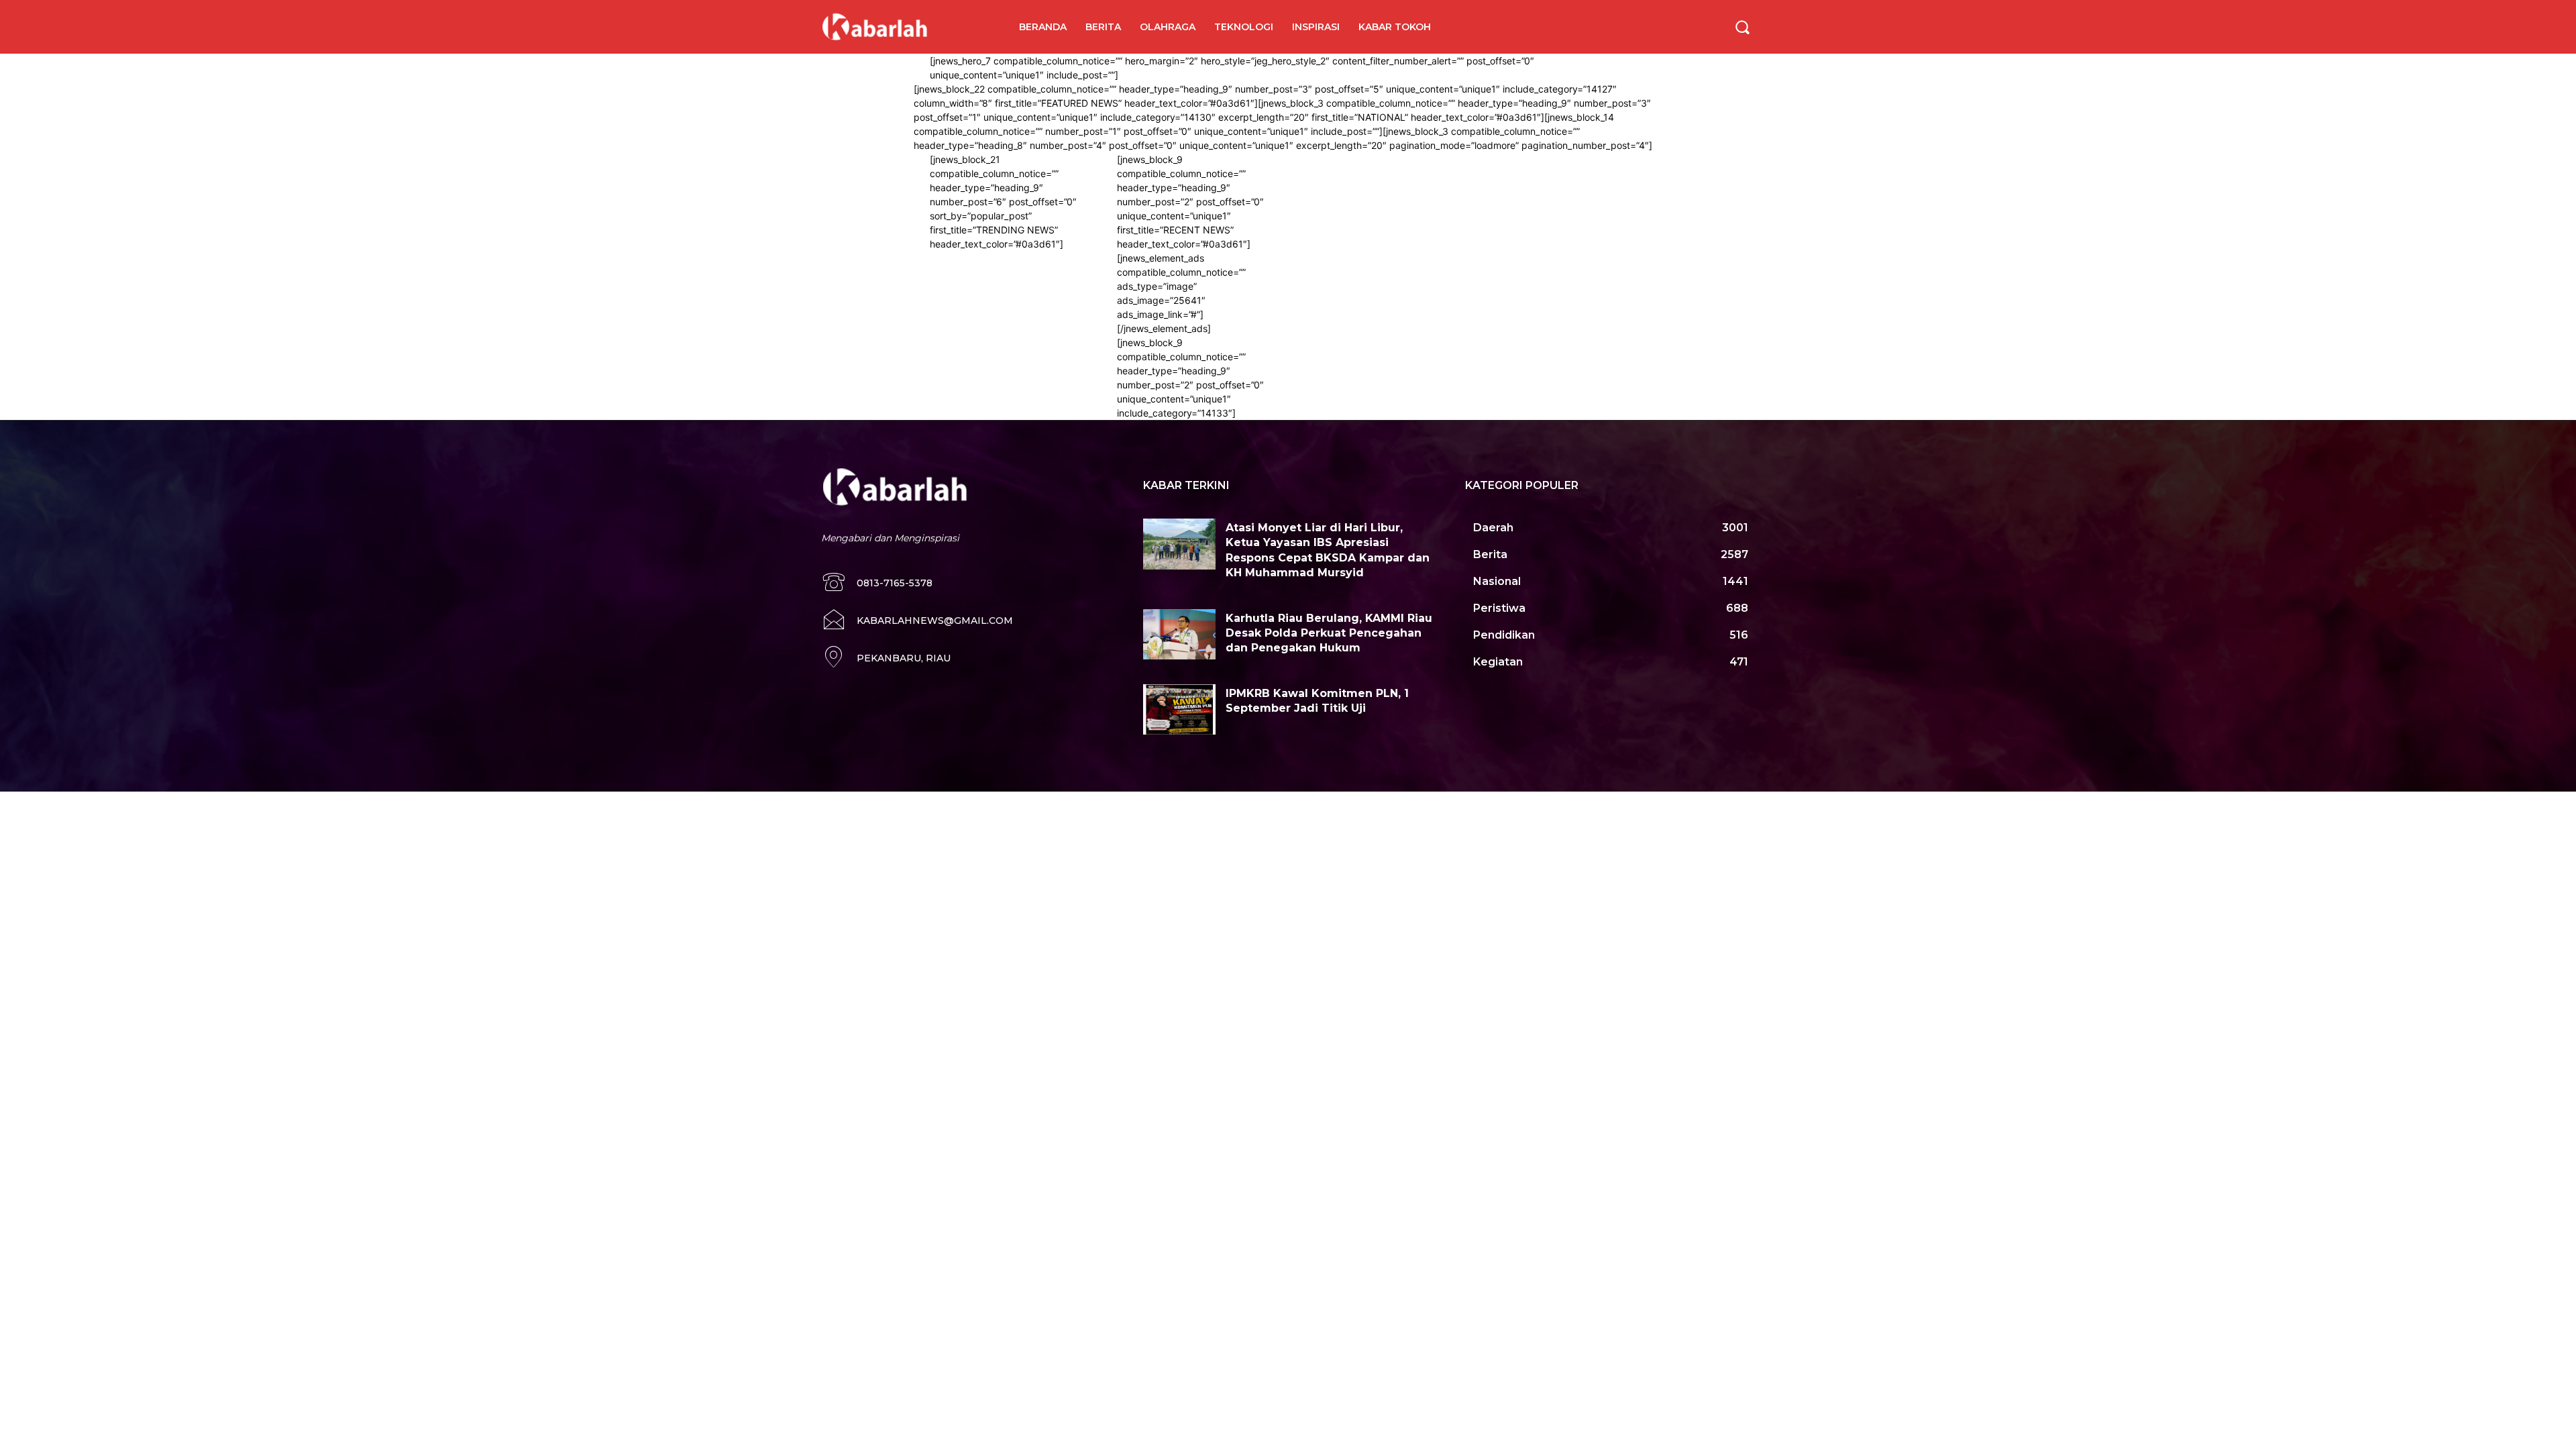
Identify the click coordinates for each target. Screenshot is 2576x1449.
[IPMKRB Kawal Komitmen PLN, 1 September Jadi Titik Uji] (1179, 710)
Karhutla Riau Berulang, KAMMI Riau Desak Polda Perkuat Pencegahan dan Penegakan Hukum (1329, 633)
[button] (1742, 27)
